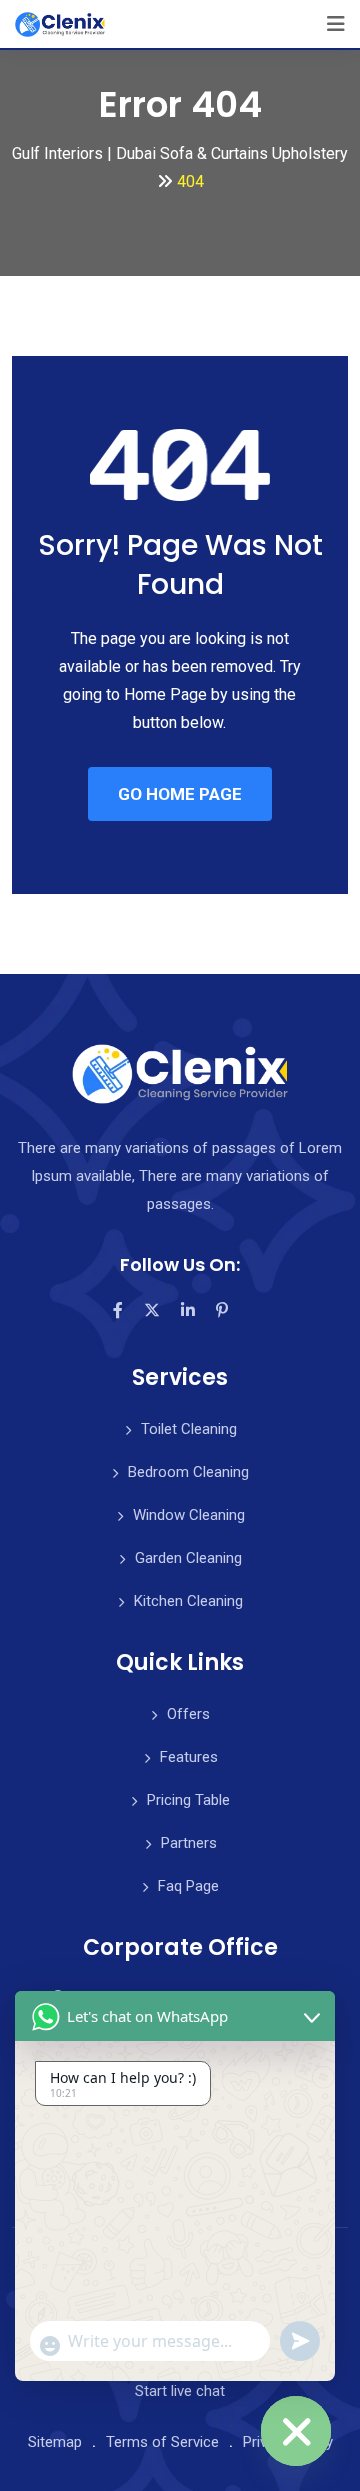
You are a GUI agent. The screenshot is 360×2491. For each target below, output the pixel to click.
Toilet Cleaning (189, 1429)
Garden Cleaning (188, 1558)
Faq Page (188, 1886)
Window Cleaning (189, 1515)
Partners (189, 1843)
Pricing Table (188, 1800)
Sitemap (55, 2442)
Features (189, 1757)
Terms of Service (162, 2442)
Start (180, 2391)
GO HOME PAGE (180, 794)
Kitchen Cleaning (188, 1601)
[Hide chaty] (296, 2431)
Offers (188, 1714)
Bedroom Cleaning (188, 1472)
